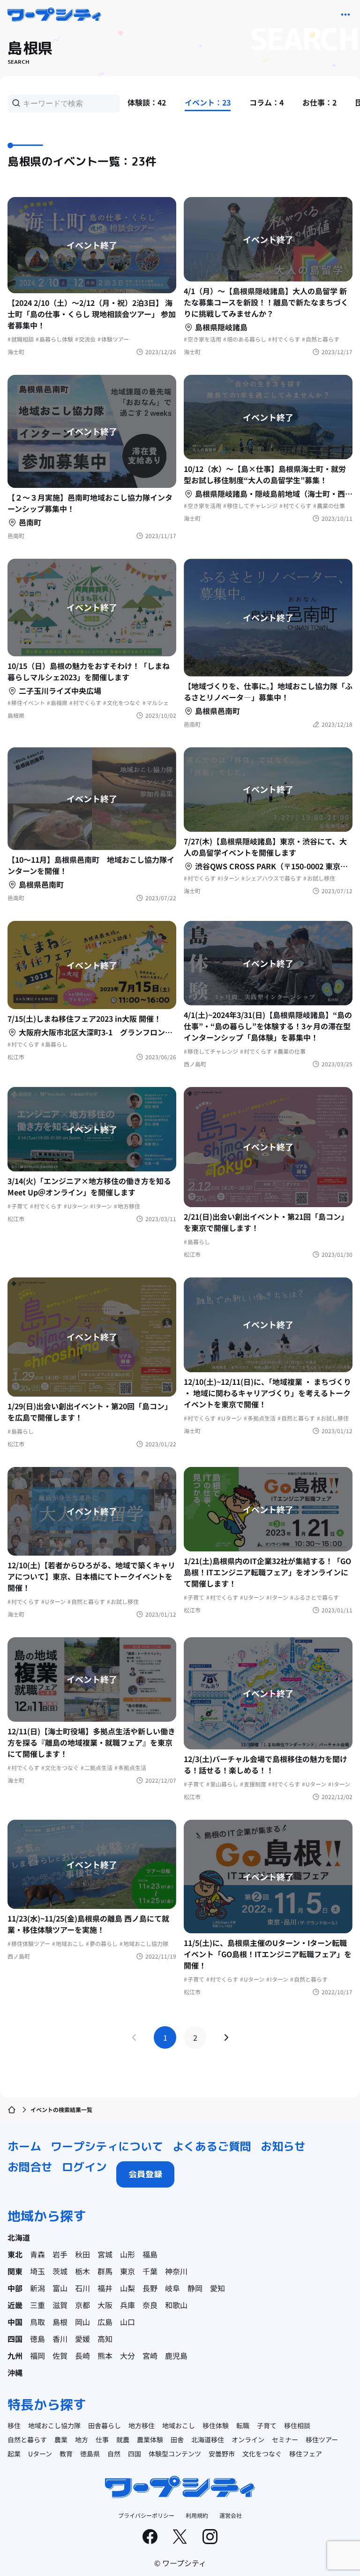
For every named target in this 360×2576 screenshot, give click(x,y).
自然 (114, 2454)
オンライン (248, 2439)
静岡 (195, 2288)
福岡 (37, 2356)
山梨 (127, 2288)
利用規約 (197, 2515)
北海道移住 (208, 2439)
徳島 (37, 2339)
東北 (15, 2254)
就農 (123, 2439)
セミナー (285, 2439)
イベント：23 (208, 102)
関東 (15, 2271)
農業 (61, 2439)
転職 (243, 2425)
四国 (15, 2339)
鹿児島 (176, 2356)
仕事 (102, 2439)
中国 (15, 2322)
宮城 (105, 2254)
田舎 (177, 2439)
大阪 (105, 2305)
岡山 (82, 2322)
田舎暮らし (105, 2425)
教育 (66, 2454)
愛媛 (82, 2339)
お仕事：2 (319, 102)
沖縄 (15, 2372)
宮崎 (150, 2356)
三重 (37, 2305)
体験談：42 (147, 102)
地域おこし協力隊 (54, 2425)
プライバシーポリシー (146, 2515)
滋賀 (60, 2305)
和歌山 (176, 2305)
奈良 (150, 2305)
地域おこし (179, 2425)
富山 (60, 2288)
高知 (105, 2339)
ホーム (24, 2146)
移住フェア (306, 2454)
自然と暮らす (27, 2439)
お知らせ (283, 2146)
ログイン (84, 2167)
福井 (105, 2288)
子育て (267, 2425)
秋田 (82, 2254)
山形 (127, 2254)
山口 (127, 2322)
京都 (82, 2305)
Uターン (40, 2454)
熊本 (105, 2356)
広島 (105, 2322)
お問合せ (30, 2167)
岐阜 (172, 2288)
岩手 (60, 2254)
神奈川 (176, 2271)
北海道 (19, 2237)
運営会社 (231, 2515)
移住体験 (216, 2425)
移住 (14, 2425)
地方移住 (142, 2425)
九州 (15, 2356)
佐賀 (60, 2356)
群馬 (105, 2271)
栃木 (82, 2271)
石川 (82, 2288)
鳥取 (37, 2322)
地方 (82, 2439)
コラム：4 (266, 102)
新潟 (37, 2288)
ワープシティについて (107, 2146)
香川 (60, 2339)
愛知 (217, 2288)
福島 (150, 2254)
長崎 (82, 2356)
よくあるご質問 (212, 2146)
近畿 (15, 2305)
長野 (150, 2288)
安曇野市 (222, 2454)
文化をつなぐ (262, 2454)
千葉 (150, 2271)
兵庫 (127, 2305)
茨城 (60, 2271)
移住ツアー (322, 2439)
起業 (14, 2454)
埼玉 (37, 2271)
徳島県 (90, 2454)
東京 (127, 2271)
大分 (127, 2356)
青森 (37, 2254)
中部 (15, 2288)
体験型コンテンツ (175, 2454)
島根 (60, 2322)
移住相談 (297, 2425)
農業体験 (150, 2439)
